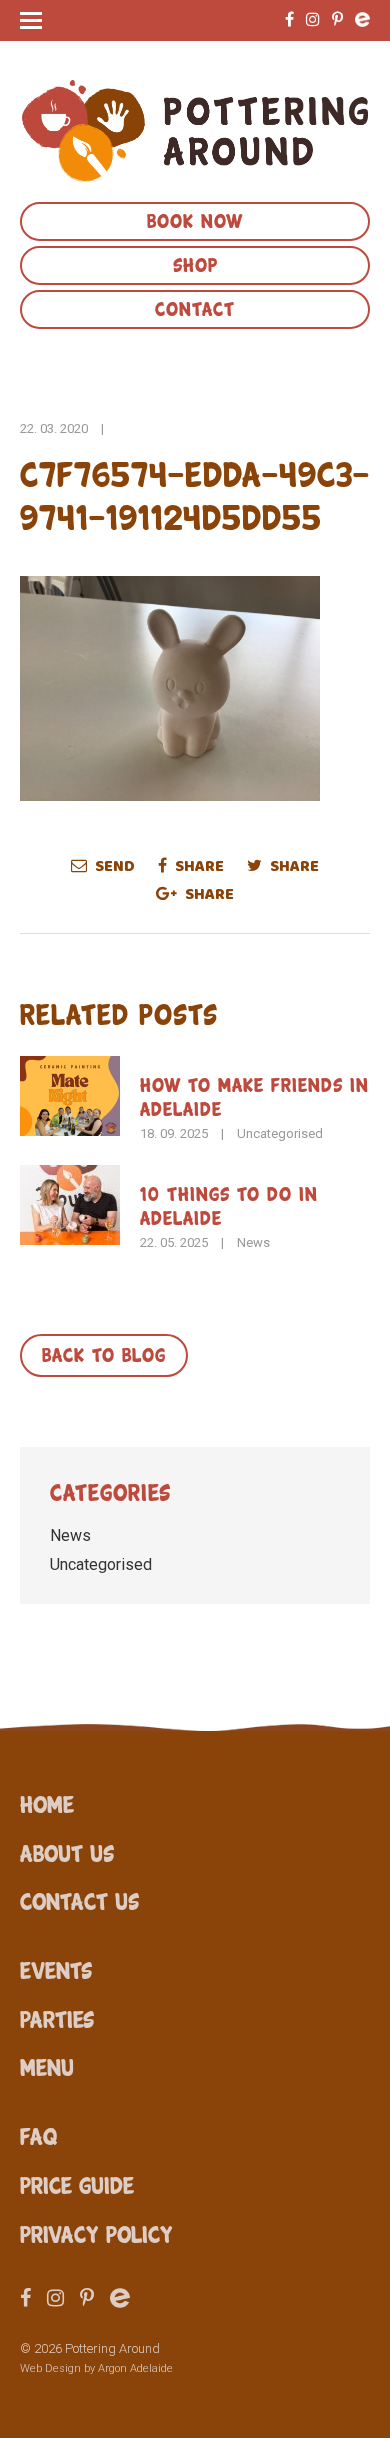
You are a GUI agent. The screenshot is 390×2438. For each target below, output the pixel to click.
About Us (67, 1852)
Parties (57, 2018)
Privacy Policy (96, 2233)
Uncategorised (280, 1133)
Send (113, 866)
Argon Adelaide (135, 2368)
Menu (47, 2066)
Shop (195, 263)
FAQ (38, 2135)
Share (198, 866)
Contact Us (79, 1900)
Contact (195, 307)
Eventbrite (362, 19)
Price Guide (77, 2184)
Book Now (195, 219)
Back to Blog (104, 1353)
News (253, 1242)
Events (56, 1969)
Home (47, 1803)
